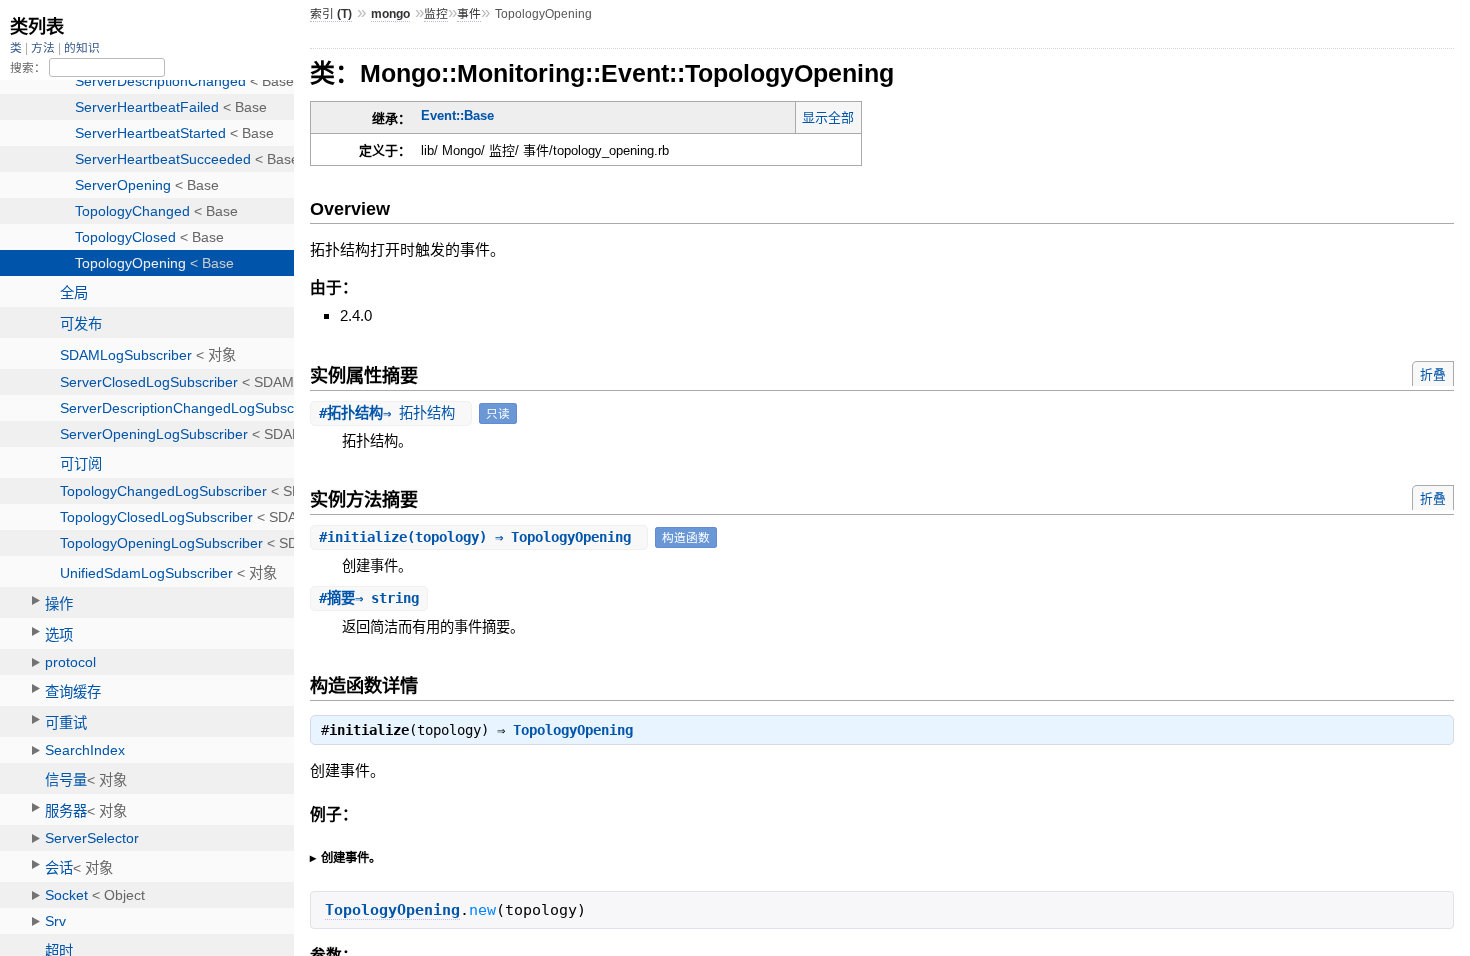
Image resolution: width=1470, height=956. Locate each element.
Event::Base (457, 115)
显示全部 (828, 117)
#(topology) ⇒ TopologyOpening (479, 537)
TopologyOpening (573, 730)
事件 (469, 14)
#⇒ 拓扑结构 (391, 413)
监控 (436, 14)
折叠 (1433, 374)
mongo (390, 14)
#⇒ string (369, 598)
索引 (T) (331, 14)
